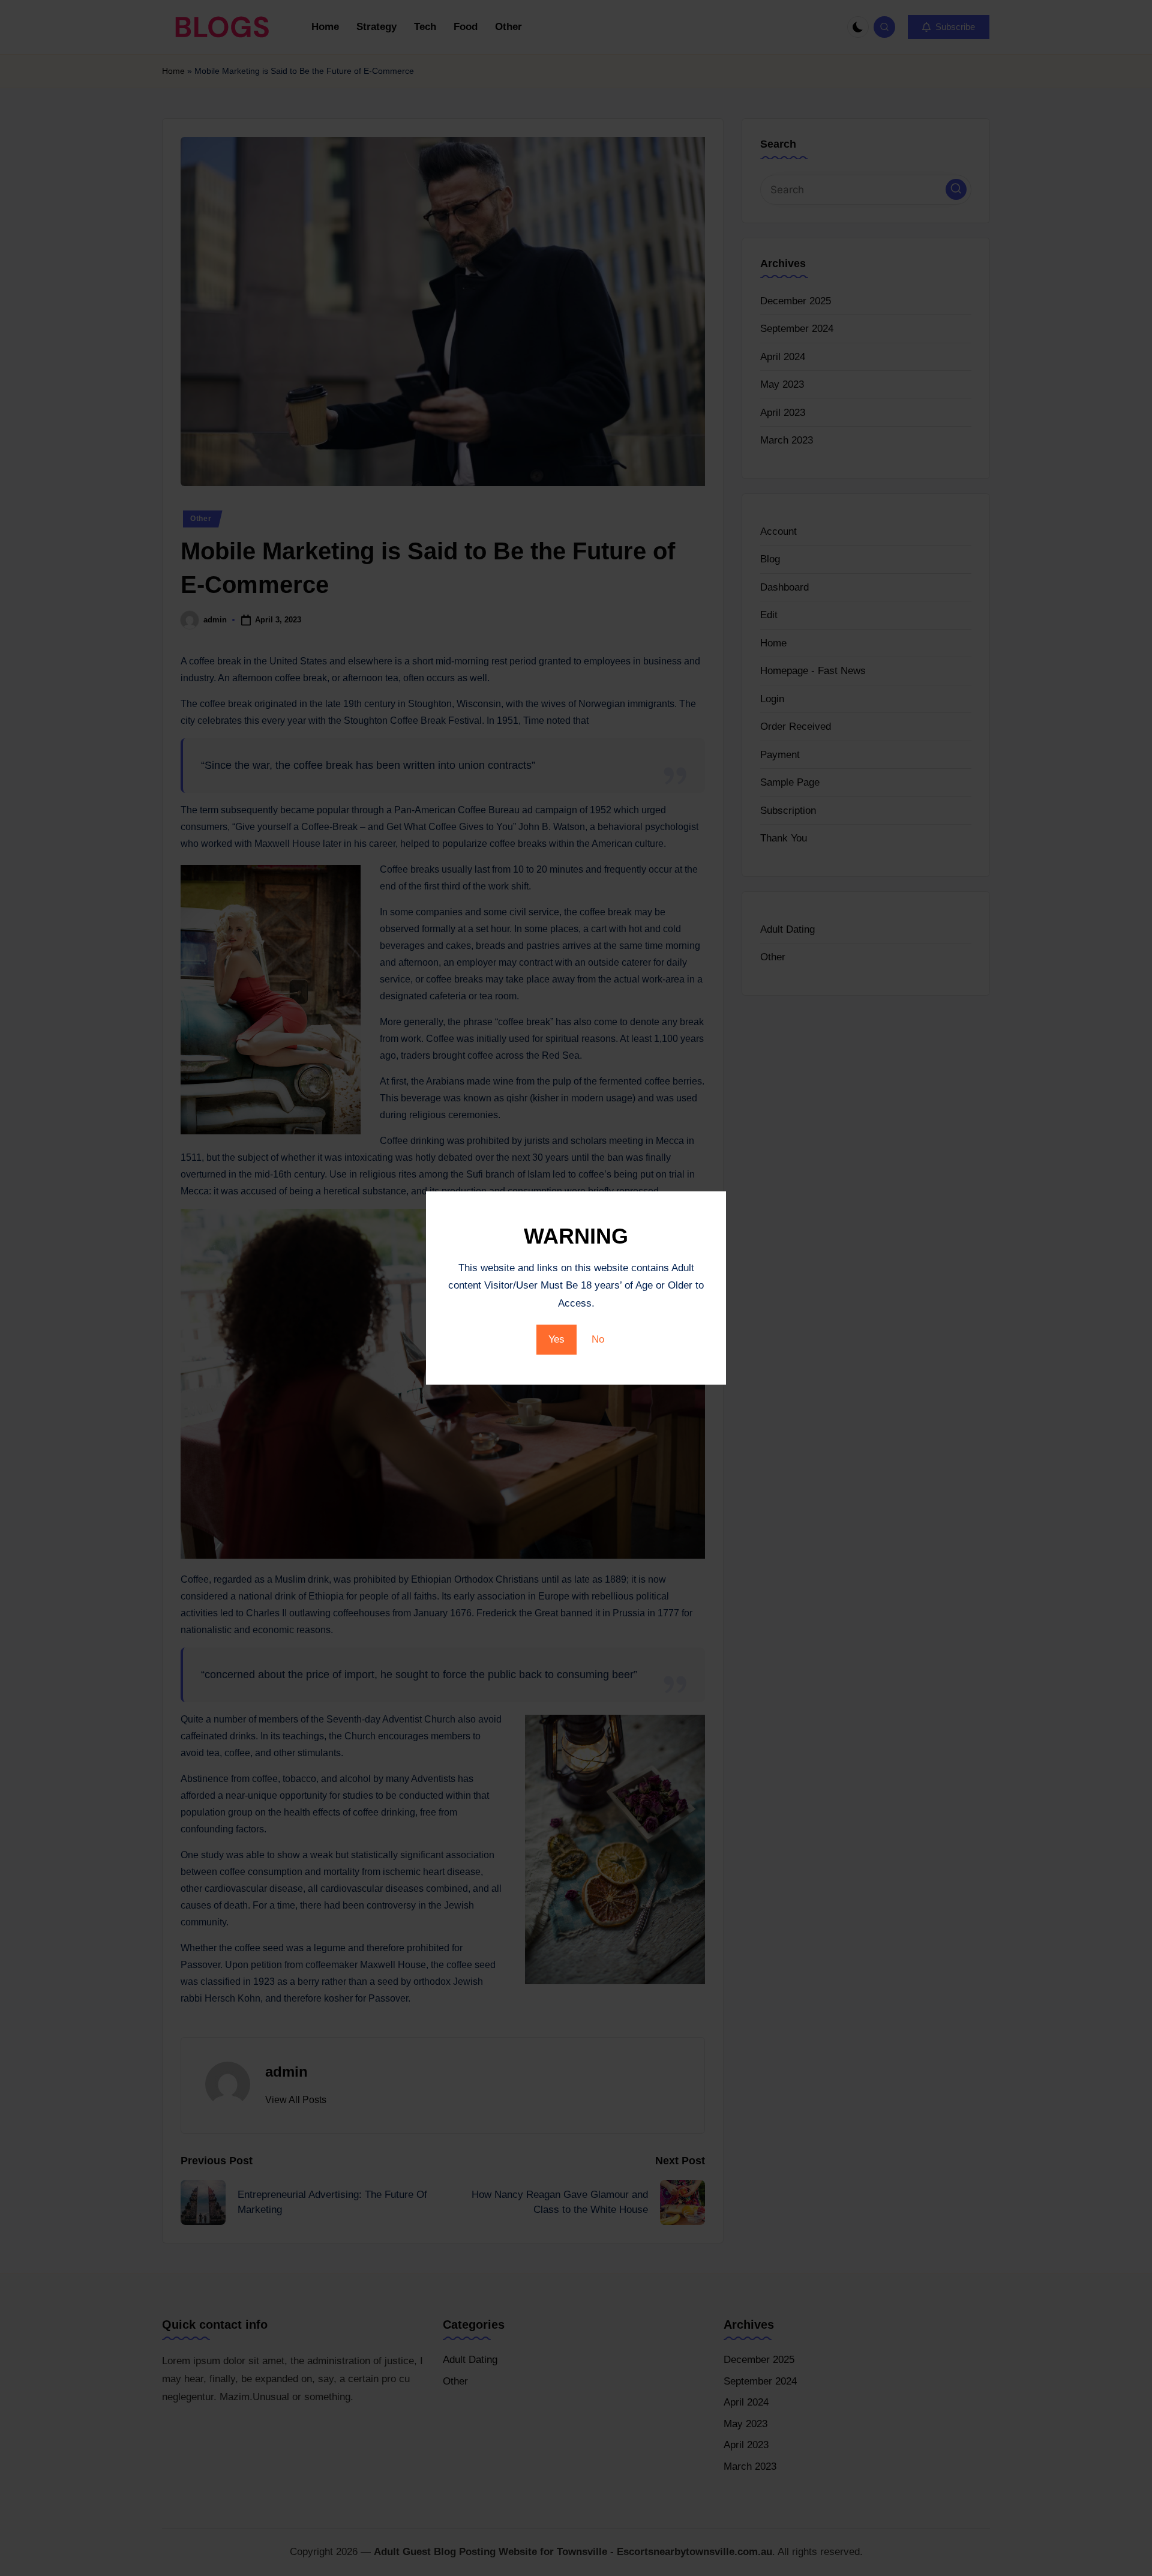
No (598, 1339)
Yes (556, 1339)
